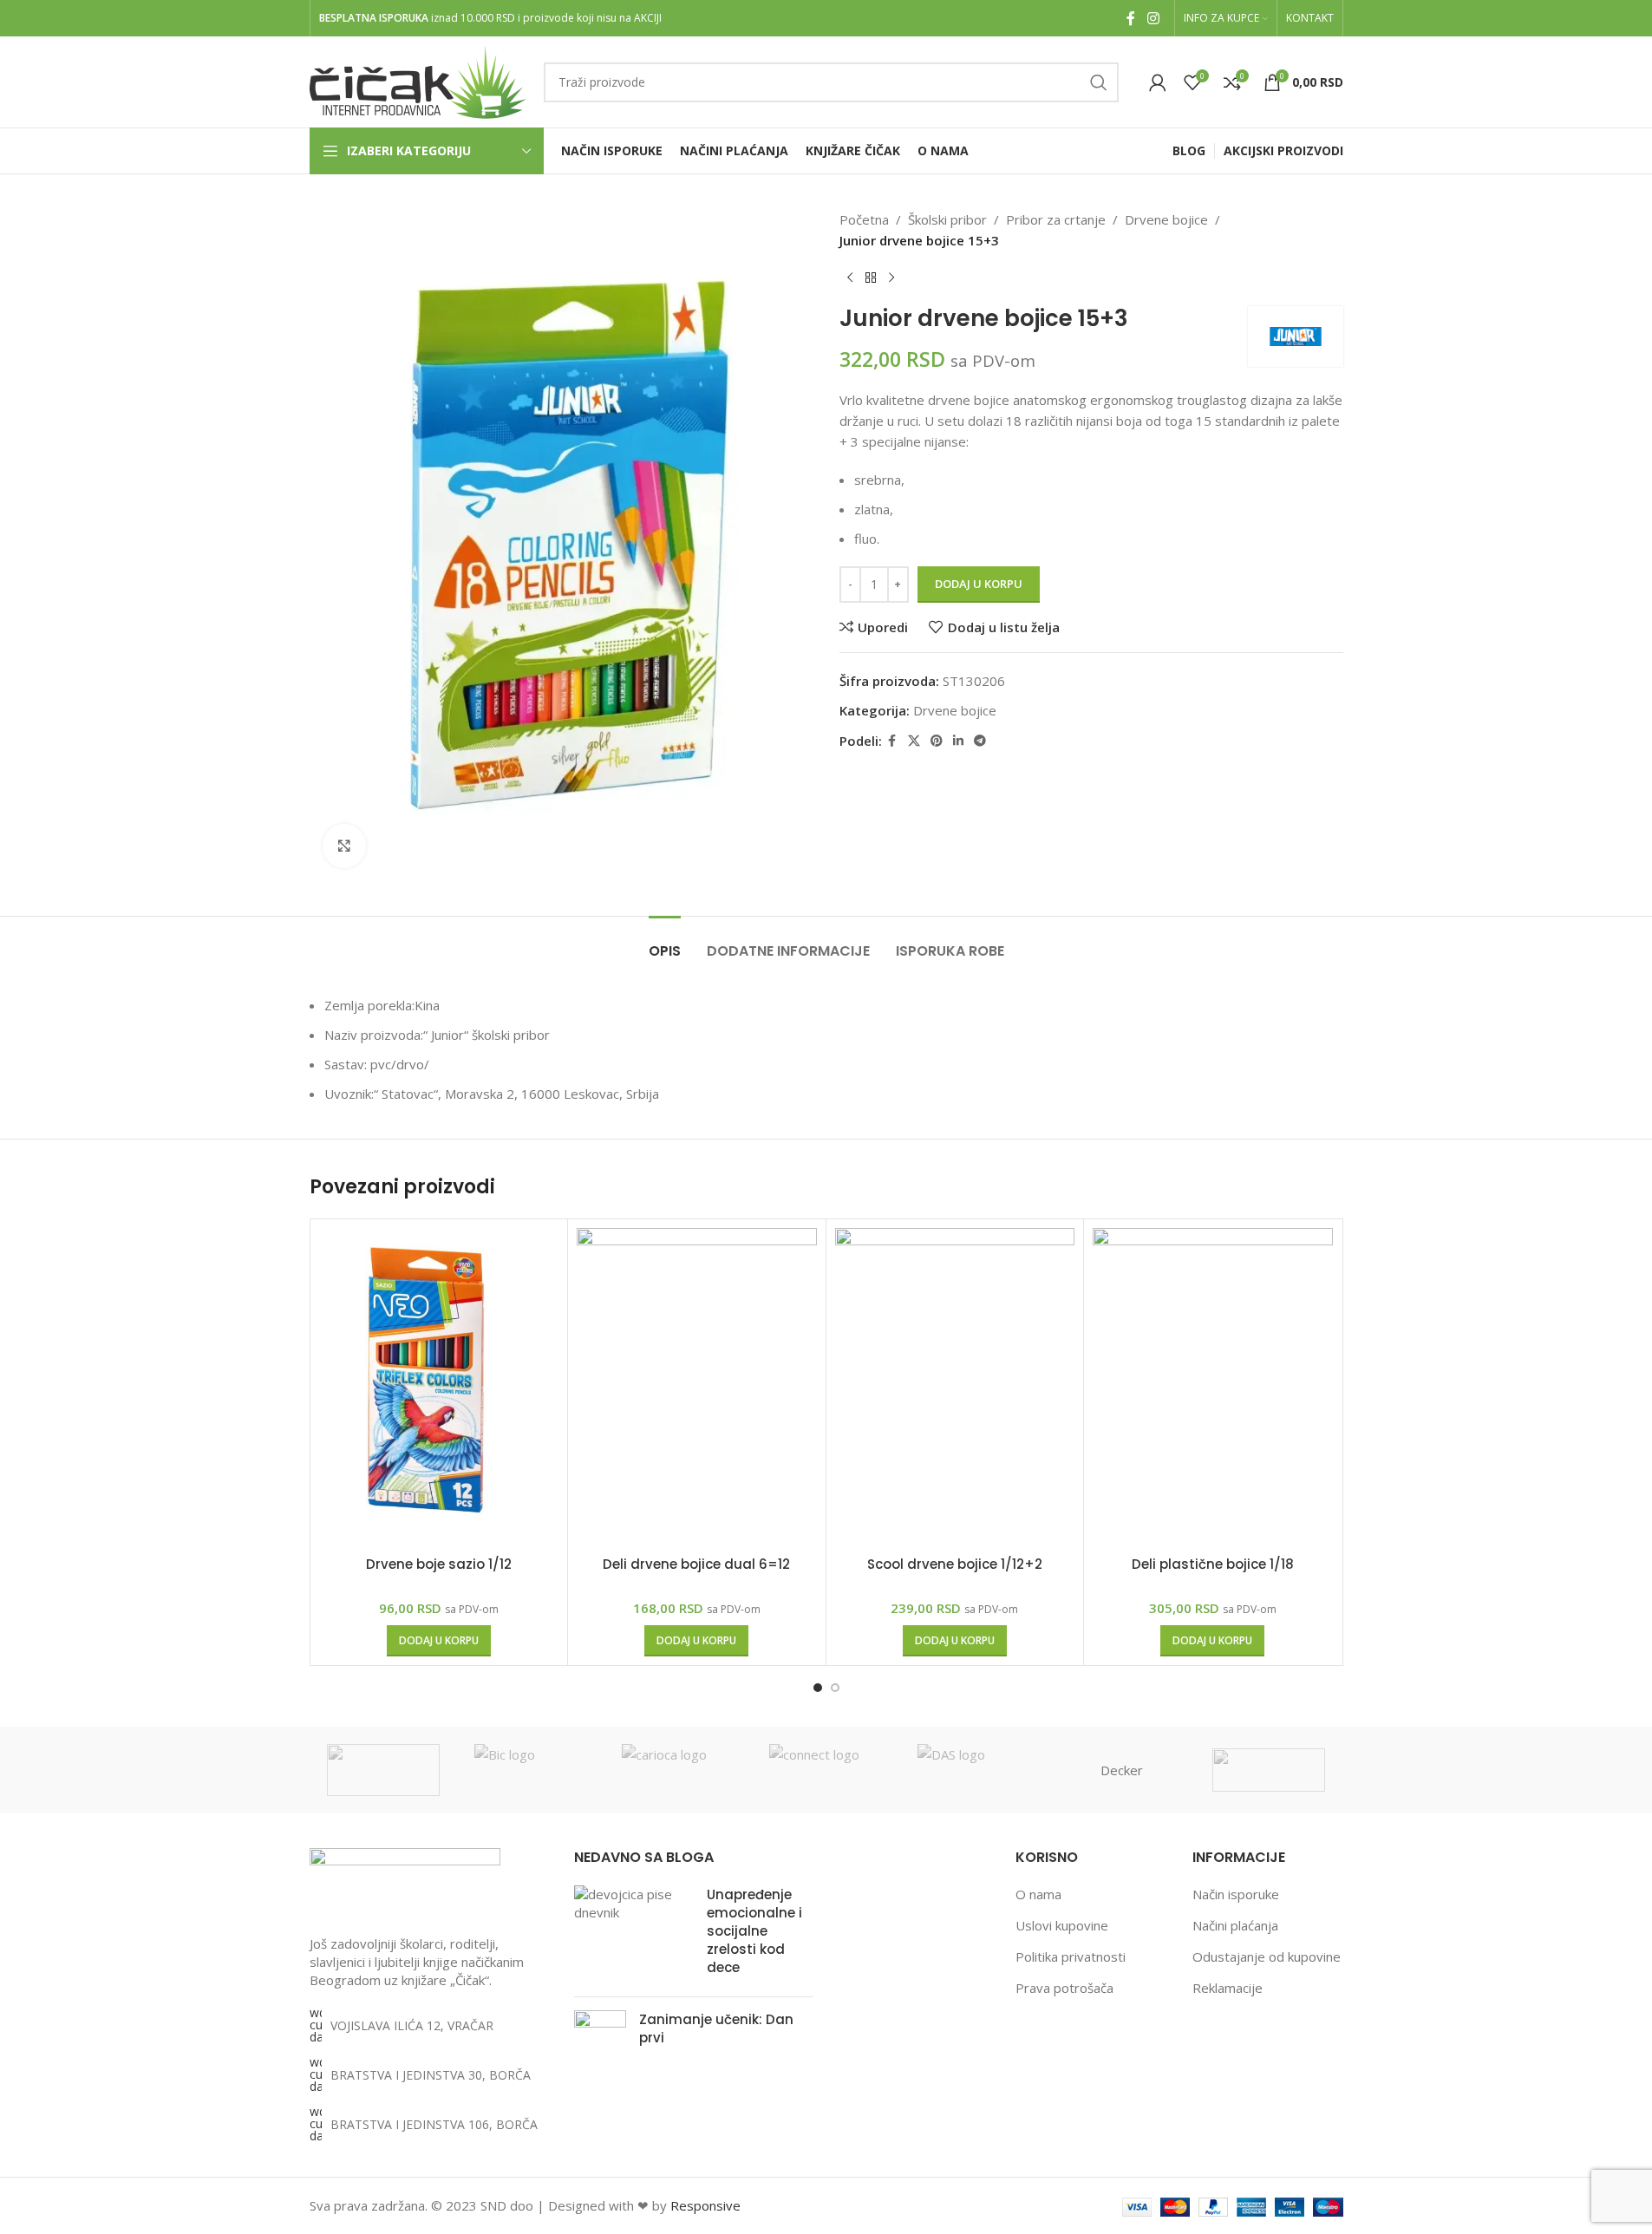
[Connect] (826, 1770)
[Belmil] (383, 1770)
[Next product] (891, 278)
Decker (1122, 1770)
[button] (439, 1641)
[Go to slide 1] (818, 1688)
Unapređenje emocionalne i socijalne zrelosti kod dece (754, 1931)
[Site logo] (418, 81)
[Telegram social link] (980, 741)
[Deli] (1269, 1770)
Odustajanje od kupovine (1267, 1956)
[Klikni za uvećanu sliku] (344, 846)
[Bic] (531, 1770)
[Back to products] (871, 278)
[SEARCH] (1099, 82)
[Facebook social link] (1131, 18)
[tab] (665, 942)
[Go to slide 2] (835, 1688)
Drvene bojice (1166, 219)
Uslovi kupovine (1062, 1925)
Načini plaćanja (1235, 1925)
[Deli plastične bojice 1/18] (1213, 1388)
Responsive (705, 2205)
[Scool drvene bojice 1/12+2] (955, 1388)
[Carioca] (678, 1770)
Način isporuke (1236, 1894)
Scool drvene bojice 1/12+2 (955, 1564)
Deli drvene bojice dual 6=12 (696, 1564)
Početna (864, 219)
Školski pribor (947, 219)
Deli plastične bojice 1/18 (1213, 1564)
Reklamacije (1228, 1988)
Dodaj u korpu (979, 584)
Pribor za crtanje (1056, 219)
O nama (1038, 1894)
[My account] (1158, 82)
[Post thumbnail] (634, 1934)
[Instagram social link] (1153, 18)
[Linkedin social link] (958, 741)
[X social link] (914, 741)
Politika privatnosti (1071, 1956)
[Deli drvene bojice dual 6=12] (697, 1388)
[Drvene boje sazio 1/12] (439, 1388)
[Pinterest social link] (937, 741)
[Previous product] (850, 278)
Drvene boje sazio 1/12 (439, 1564)
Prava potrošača (1064, 1988)
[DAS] (974, 1770)
